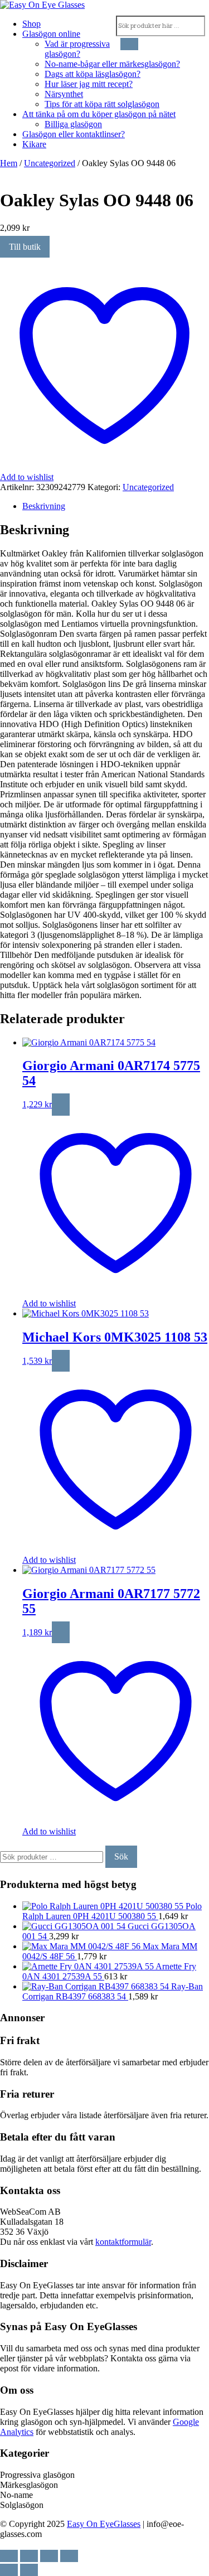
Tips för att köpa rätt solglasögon (102, 104)
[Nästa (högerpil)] (29, 2570)
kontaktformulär (123, 2242)
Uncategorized (50, 163)
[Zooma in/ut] (9, 2556)
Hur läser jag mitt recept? (89, 84)
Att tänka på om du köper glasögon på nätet (99, 114)
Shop (31, 24)
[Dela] (49, 2556)
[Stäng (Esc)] (69, 2556)
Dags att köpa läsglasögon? (93, 74)
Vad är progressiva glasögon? (77, 49)
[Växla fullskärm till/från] (29, 2556)
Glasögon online (51, 34)
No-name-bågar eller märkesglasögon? (112, 64)
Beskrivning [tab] (44, 506)
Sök (121, 1856)
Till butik (25, 247)
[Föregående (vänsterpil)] (9, 2570)
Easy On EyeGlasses (104, 2524)
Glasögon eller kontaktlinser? (74, 134)
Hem (9, 163)
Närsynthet (64, 94)
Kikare (34, 144)
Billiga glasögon (73, 124)
